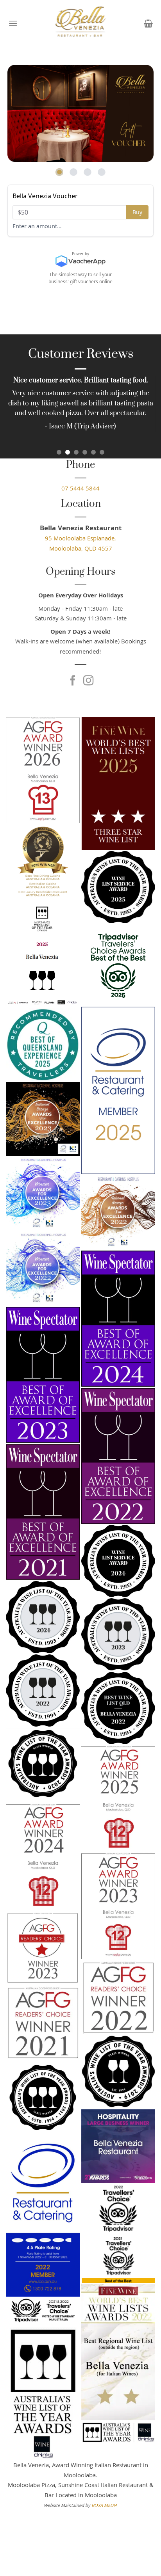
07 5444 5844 (80, 489)
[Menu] (13, 23)
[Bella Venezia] (80, 23)
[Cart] (148, 23)
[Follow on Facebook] (73, 681)
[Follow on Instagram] (88, 681)
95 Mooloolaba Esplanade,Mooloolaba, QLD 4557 (80, 544)
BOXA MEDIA (104, 2506)
